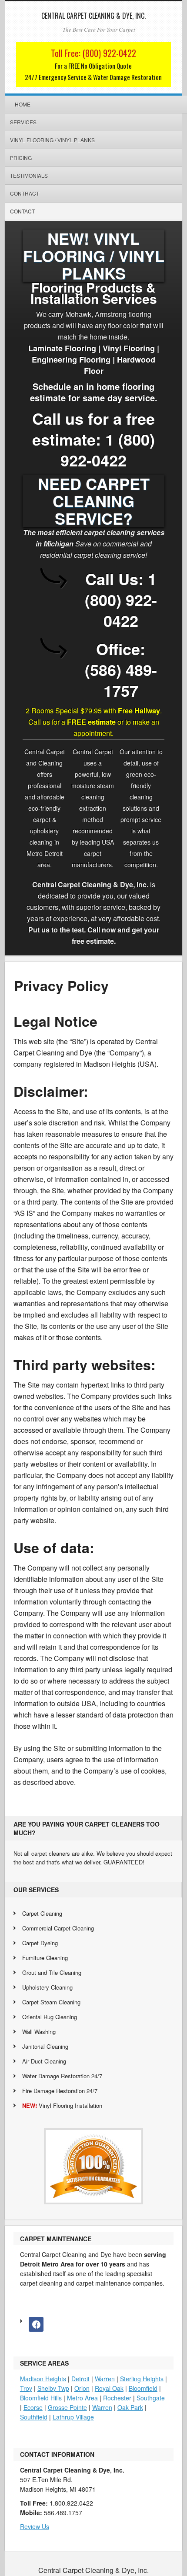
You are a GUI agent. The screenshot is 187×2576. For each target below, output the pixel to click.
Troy (26, 2388)
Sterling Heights (142, 2379)
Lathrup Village (73, 2417)
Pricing (21, 158)
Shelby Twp (53, 2388)
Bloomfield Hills (41, 2398)
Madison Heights (43, 2379)
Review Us (35, 2526)
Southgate (151, 2398)
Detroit (80, 2379)
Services (23, 122)
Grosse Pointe (67, 2407)
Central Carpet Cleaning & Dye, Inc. (93, 16)
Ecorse (33, 2407)
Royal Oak (109, 2388)
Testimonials (29, 175)
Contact (22, 211)
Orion (82, 2388)
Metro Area (82, 2398)
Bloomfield (143, 2388)
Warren (105, 2379)
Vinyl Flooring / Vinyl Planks (52, 140)
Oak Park (130, 2407)
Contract (25, 193)
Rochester (117, 2398)
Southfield (34, 2417)
